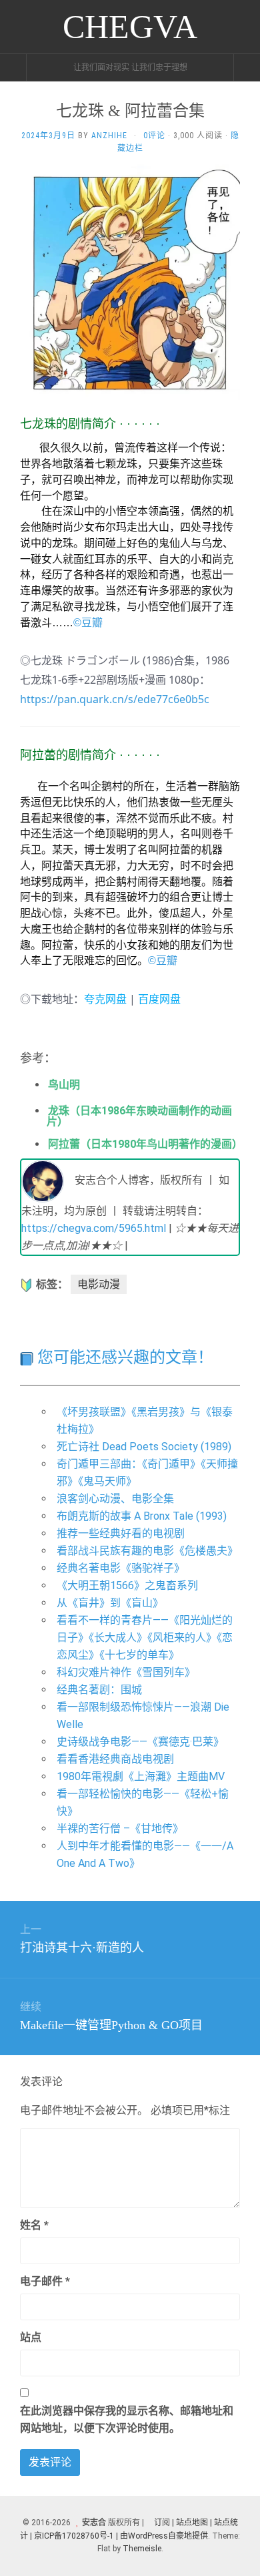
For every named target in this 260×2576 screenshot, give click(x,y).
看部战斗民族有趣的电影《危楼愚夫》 (147, 1551)
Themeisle (142, 2549)
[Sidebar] (13, 67)
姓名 (34, 2225)
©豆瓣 (88, 623)
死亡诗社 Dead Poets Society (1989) (144, 1447)
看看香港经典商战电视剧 (115, 1759)
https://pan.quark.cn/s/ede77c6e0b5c (115, 699)
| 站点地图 (191, 2523)
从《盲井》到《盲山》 (110, 1603)
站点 (31, 2337)
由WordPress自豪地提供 (164, 2536)
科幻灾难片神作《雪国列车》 (126, 1672)
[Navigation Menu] (247, 67)
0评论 (154, 136)
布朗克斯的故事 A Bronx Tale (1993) (142, 1516)
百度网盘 (159, 999)
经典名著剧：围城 (99, 1690)
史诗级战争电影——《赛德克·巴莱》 (140, 1742)
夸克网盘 (105, 999)
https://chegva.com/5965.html (94, 1228)
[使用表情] (235, 2219)
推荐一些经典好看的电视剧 (121, 1533)
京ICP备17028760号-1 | (76, 2536)
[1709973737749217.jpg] (130, 280)
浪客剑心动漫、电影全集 (115, 1499)
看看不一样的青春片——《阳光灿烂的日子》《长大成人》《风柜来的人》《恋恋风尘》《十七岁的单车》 (145, 1638)
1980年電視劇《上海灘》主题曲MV (141, 1776)
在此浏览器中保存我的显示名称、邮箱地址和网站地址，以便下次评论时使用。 (127, 2419)
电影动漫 (99, 1284)
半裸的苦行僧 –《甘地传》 (120, 1829)
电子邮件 (45, 2281)
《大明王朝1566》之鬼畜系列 (127, 1585)
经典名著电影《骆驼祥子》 (121, 1568)
